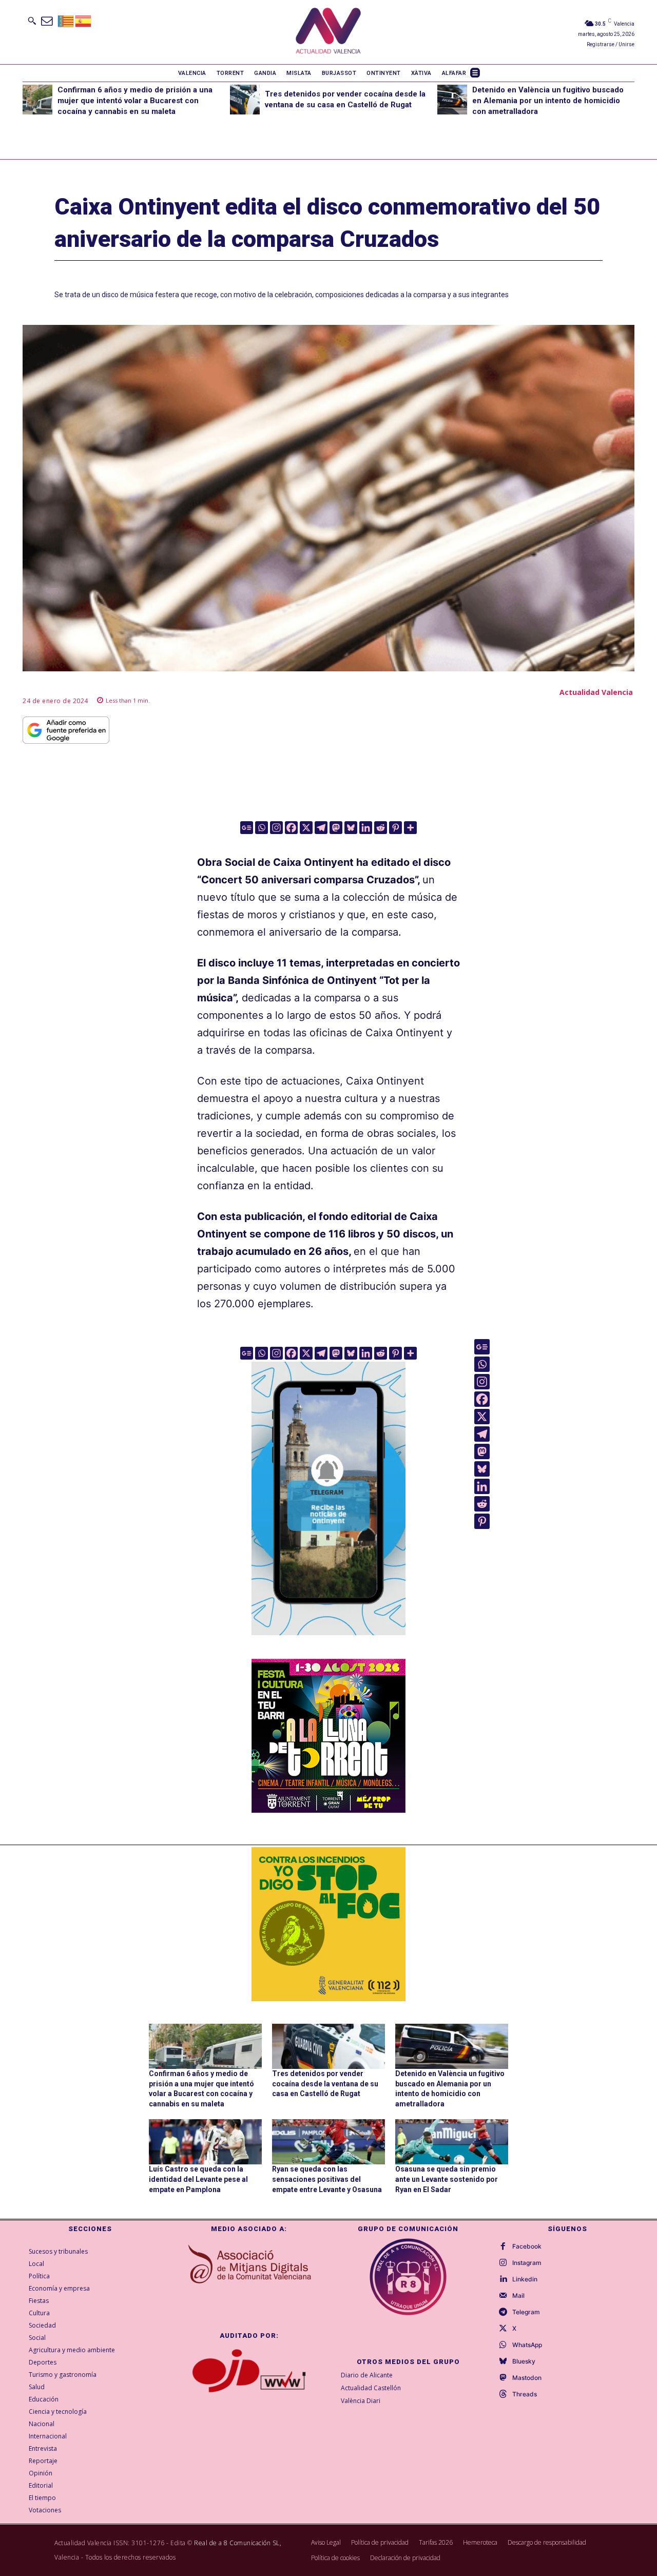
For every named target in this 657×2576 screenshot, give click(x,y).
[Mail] (503, 2296)
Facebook (527, 2246)
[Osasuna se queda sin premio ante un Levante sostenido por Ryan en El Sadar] (452, 2142)
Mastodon (527, 2378)
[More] (410, 828)
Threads (525, 2394)
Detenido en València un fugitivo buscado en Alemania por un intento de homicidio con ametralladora (548, 101)
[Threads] (503, 2394)
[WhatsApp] (503, 2345)
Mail (518, 2296)
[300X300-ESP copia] (328, 1924)
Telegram (526, 2312)
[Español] (84, 20)
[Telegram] (321, 828)
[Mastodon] (336, 828)
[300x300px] (328, 1809)
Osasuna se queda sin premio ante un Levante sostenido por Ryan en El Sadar (447, 2179)
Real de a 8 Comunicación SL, (238, 2543)
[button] (32, 21)
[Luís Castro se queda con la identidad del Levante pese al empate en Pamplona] (205, 2142)
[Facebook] (291, 828)
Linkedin (525, 2279)
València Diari (361, 2401)
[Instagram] (276, 828)
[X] (306, 828)
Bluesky (524, 2361)
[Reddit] (381, 828)
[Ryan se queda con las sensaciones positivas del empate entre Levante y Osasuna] (328, 2142)
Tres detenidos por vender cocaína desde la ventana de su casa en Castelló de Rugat (325, 2084)
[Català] (66, 20)
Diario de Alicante (367, 2375)
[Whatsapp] (262, 828)
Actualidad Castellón (371, 2388)
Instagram (527, 2263)
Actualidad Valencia (596, 692)
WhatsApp (527, 2345)
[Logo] (328, 32)
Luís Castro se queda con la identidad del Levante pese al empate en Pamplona (198, 2179)
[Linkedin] (366, 828)
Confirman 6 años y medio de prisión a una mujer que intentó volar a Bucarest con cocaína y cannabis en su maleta (135, 101)
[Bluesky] (351, 828)
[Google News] (247, 828)
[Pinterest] (395, 828)
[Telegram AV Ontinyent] (328, 1642)
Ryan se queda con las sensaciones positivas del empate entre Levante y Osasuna (327, 2179)
